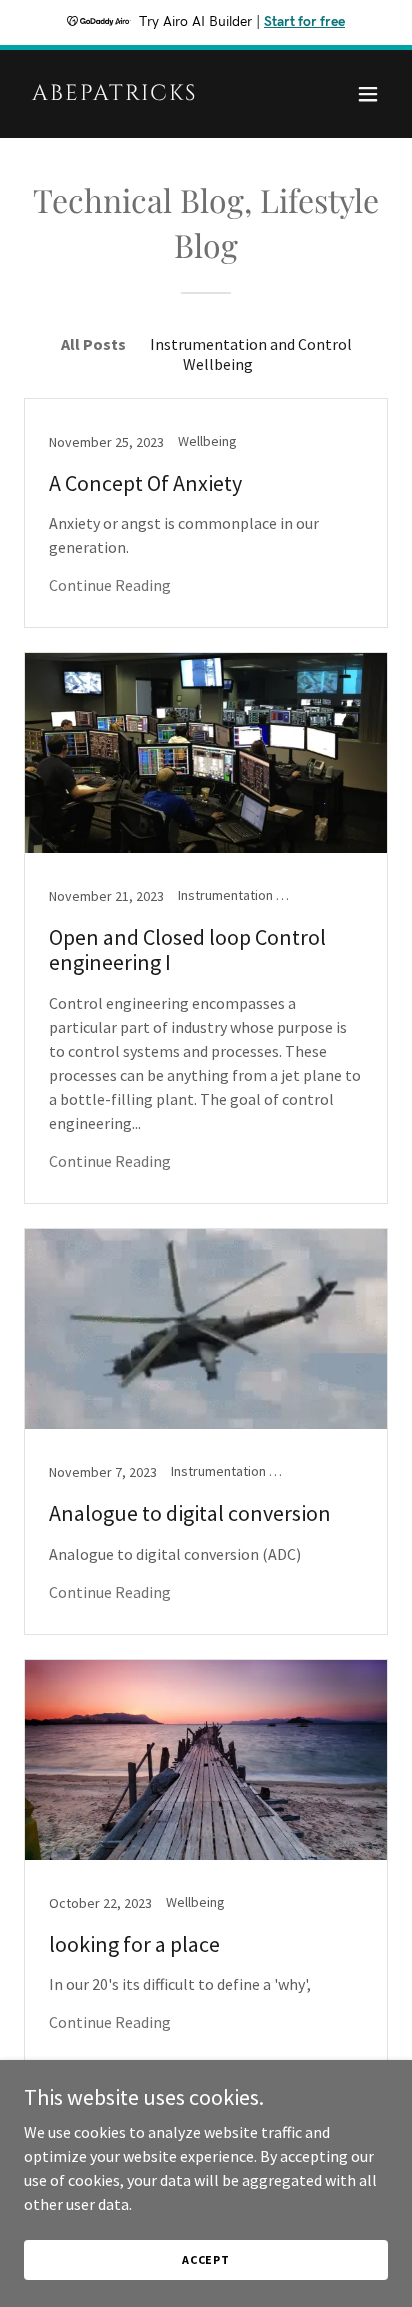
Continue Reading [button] (110, 585)
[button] (368, 94)
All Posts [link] (93, 344)
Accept (206, 2259)
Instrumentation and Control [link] (251, 344)
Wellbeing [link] (218, 364)
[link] (151, 94)
